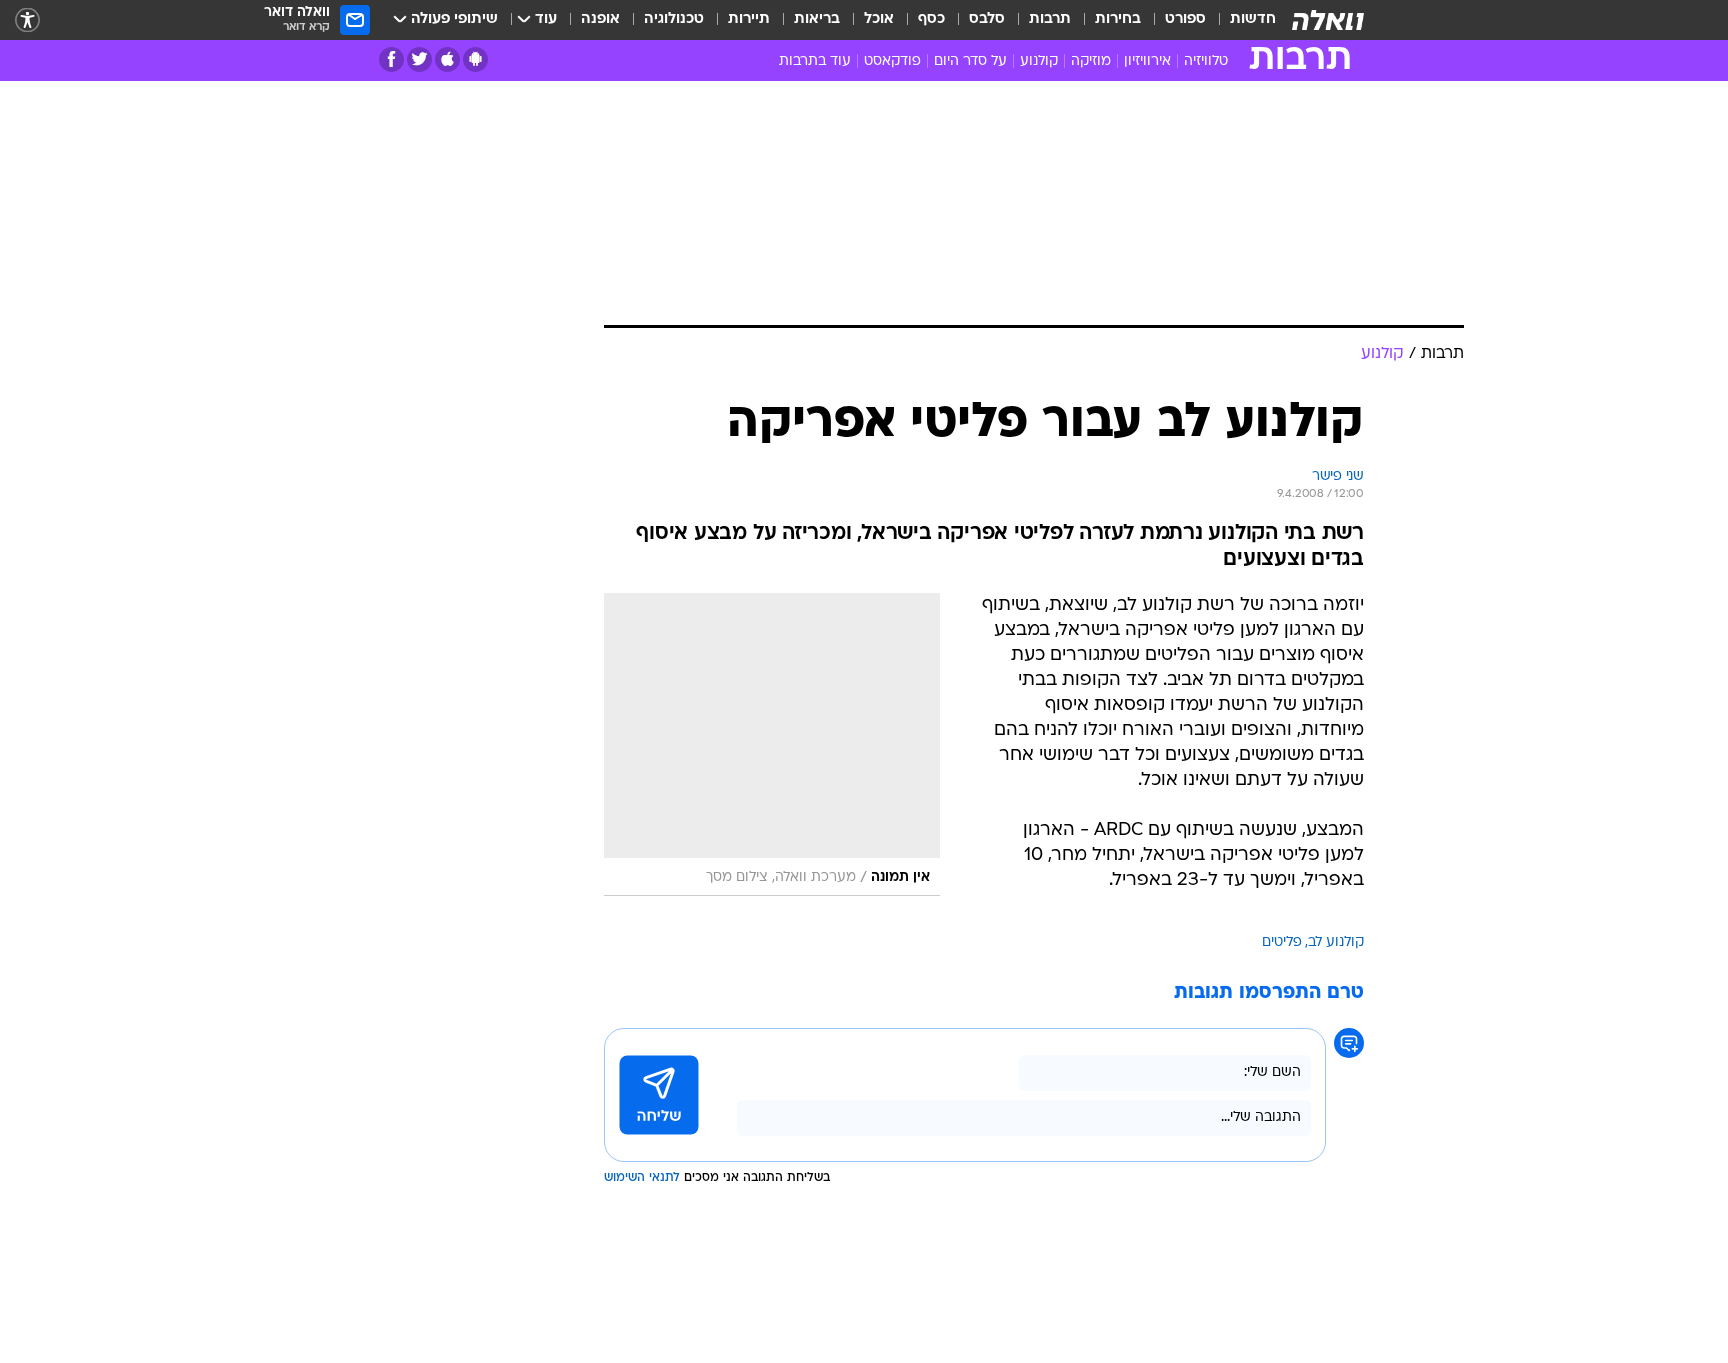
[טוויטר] (419, 59)
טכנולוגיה (674, 19)
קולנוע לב (1336, 942)
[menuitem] (1241, 20)
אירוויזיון (1147, 61)
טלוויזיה (1206, 61)
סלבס (987, 19)
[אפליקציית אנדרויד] (475, 59)
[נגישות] (27, 20)
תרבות (1050, 19)
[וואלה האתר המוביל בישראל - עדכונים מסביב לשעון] (1328, 20)
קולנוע (1039, 61)
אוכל (879, 19)
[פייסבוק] (391, 59)
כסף (931, 19)
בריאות (817, 19)
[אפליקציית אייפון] (447, 59)
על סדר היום (970, 61)
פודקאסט (892, 61)
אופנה (600, 19)
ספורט (1185, 19)
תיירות (749, 19)
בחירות (1118, 19)
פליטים (1282, 942)
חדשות (1253, 19)
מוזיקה (1091, 61)
